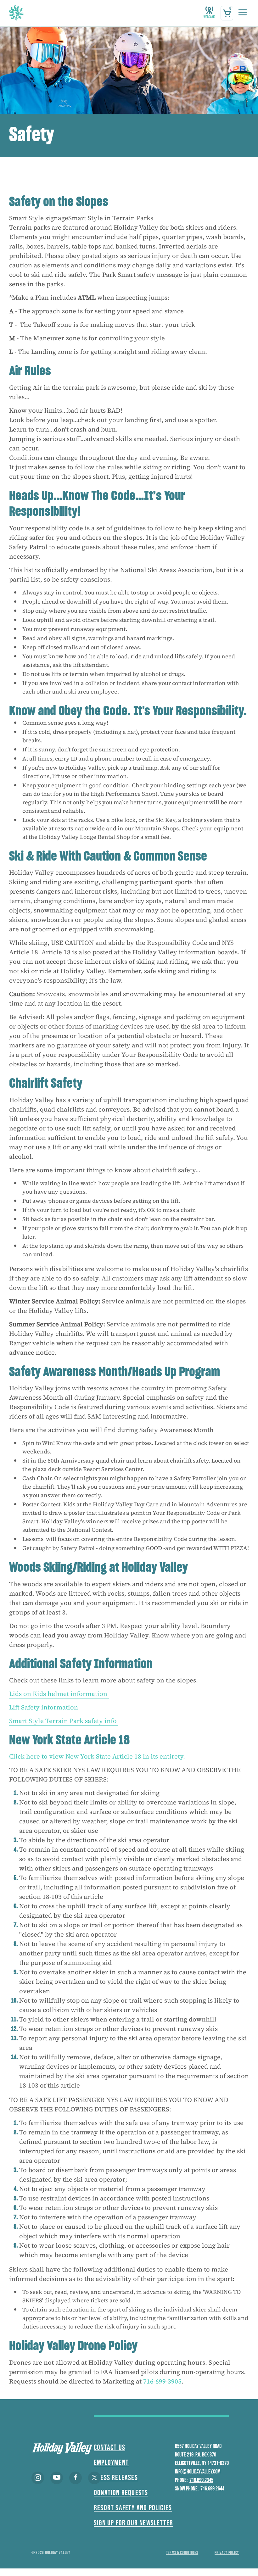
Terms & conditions (182, 2553)
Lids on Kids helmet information (59, 1694)
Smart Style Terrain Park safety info (64, 1721)
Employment (111, 2463)
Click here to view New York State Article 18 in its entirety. (98, 1756)
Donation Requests (121, 2493)
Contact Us (109, 2448)
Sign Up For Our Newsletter (133, 2523)
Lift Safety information (44, 1707)
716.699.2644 (212, 2489)
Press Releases (116, 2478)
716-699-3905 (162, 2381)
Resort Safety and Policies (133, 2508)
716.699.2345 (201, 2480)
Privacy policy (227, 2553)
